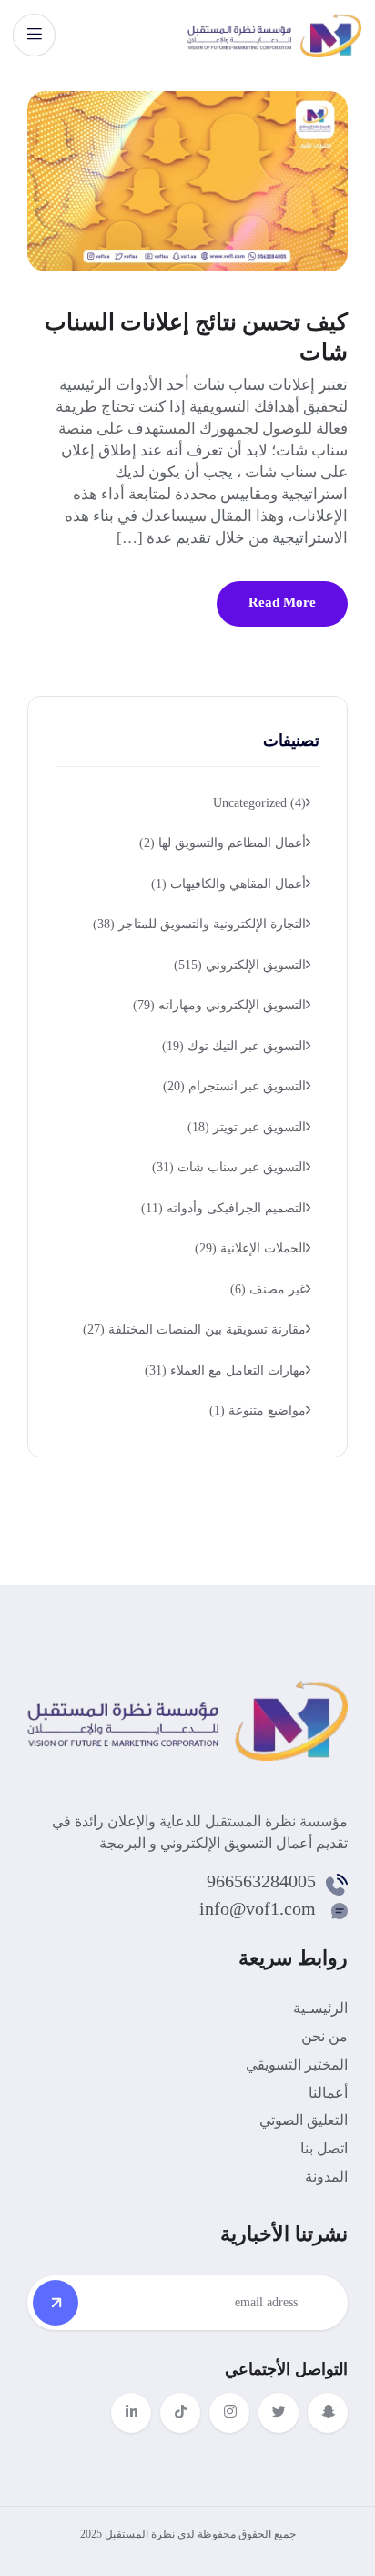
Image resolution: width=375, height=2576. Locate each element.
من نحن (324, 2036)
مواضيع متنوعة (258, 1411)
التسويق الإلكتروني (240, 965)
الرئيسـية (320, 2008)
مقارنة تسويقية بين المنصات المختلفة (194, 1329)
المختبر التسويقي (297, 2065)
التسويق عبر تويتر (247, 1127)
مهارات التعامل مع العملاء (225, 1370)
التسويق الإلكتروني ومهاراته (219, 1005)
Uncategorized (259, 803)
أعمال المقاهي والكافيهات (228, 884)
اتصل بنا (324, 2148)
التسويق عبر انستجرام (234, 1086)
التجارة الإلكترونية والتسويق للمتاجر (199, 924)
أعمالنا (328, 2093)
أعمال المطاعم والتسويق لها (223, 843)
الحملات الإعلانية (250, 1248)
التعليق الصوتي (304, 2120)
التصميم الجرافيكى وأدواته (223, 1208)
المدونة (326, 2177)
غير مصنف (268, 1289)
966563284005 (261, 1881)
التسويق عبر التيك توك (234, 1046)
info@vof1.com (258, 1908)
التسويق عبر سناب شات (229, 1167)
